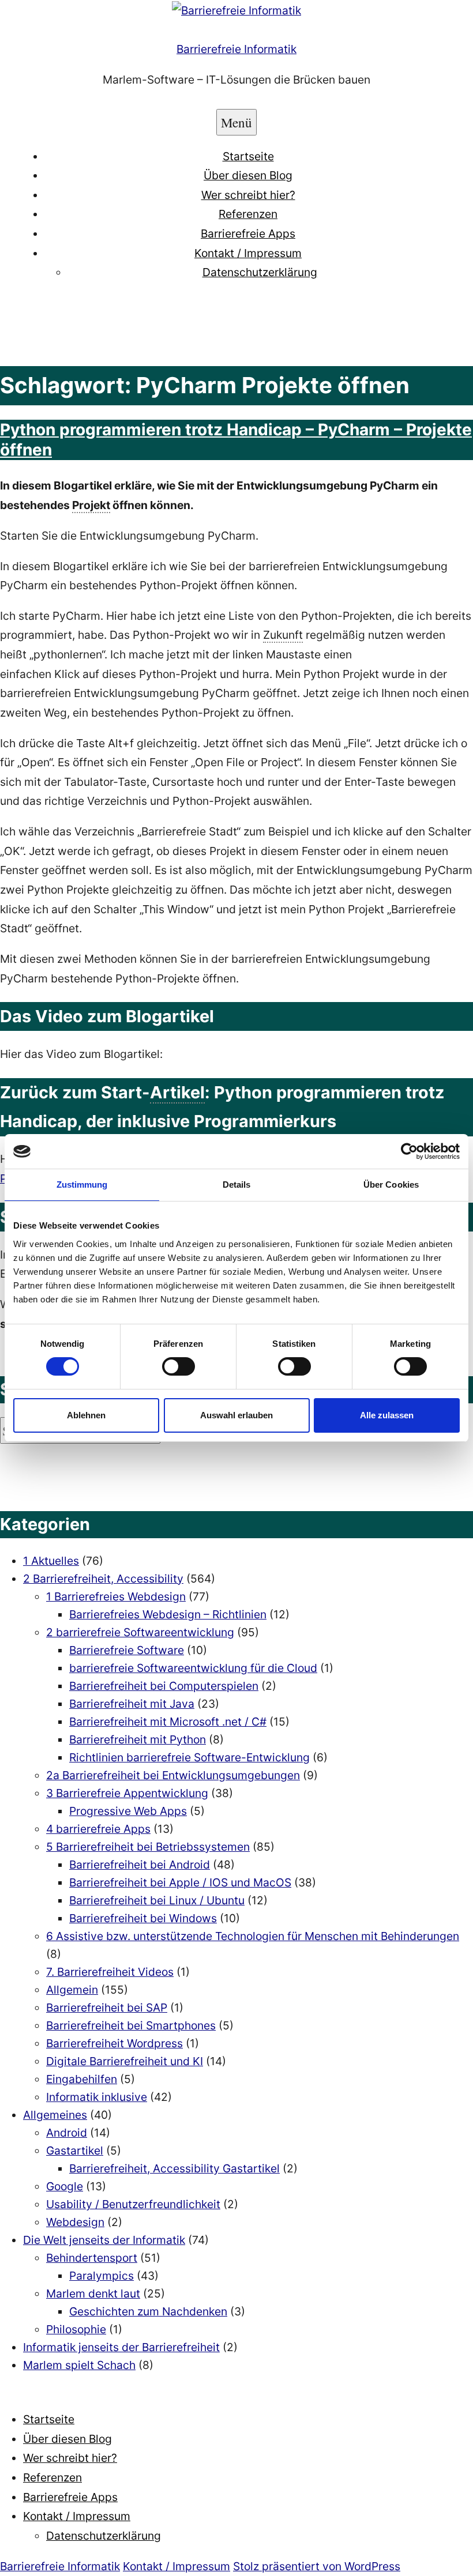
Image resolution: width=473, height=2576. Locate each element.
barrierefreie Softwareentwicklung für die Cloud (193, 1668)
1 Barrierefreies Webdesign (116, 1596)
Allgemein (72, 1990)
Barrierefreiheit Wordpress (115, 2043)
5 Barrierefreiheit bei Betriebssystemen (148, 1847)
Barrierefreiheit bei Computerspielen (164, 1686)
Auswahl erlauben (236, 1415)
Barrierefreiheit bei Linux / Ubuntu (157, 1900)
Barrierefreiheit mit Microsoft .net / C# (168, 1722)
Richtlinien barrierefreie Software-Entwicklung (189, 1757)
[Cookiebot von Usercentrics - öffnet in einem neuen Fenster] (409, 1151)
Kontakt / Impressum (248, 253)
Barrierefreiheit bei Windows (143, 1918)
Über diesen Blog (248, 175)
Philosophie (76, 2329)
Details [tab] (237, 1185)
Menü (236, 122)
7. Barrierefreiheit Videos (110, 1972)
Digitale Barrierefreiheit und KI (125, 2061)
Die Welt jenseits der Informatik (104, 2240)
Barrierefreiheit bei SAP (107, 2008)
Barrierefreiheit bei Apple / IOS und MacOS (180, 1882)
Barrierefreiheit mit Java (132, 1704)
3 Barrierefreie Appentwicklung (127, 1793)
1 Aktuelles (51, 1561)
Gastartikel (75, 2151)
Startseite (248, 156)
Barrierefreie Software (127, 1650)
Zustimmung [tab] (82, 1185)
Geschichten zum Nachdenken (148, 2311)
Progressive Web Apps (128, 1811)
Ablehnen (86, 1415)
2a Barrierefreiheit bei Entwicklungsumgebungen (173, 1775)
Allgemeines (55, 2115)
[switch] (179, 1366)
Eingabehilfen (82, 2079)
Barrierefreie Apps (248, 234)
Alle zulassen (387, 1415)
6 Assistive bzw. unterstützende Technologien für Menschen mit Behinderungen (253, 1936)
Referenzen (248, 214)
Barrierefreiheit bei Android (140, 1865)
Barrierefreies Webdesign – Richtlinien (168, 1614)
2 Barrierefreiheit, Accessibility (103, 1579)
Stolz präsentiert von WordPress (317, 2566)
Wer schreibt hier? (248, 195)
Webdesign (75, 2222)
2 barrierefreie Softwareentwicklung (140, 1632)
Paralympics (102, 2276)
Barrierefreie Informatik (236, 49)
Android (67, 2133)
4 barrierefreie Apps (98, 1829)
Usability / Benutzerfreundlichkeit (133, 2204)
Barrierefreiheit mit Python (138, 1739)
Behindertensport (92, 2258)
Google (65, 2186)
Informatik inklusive (97, 2097)
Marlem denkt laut (93, 2293)
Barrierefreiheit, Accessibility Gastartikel (174, 2168)
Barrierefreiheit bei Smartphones (131, 2025)
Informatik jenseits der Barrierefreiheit (121, 2347)
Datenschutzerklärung (260, 272)
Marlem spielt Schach (79, 2365)
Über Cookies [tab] (391, 1185)
